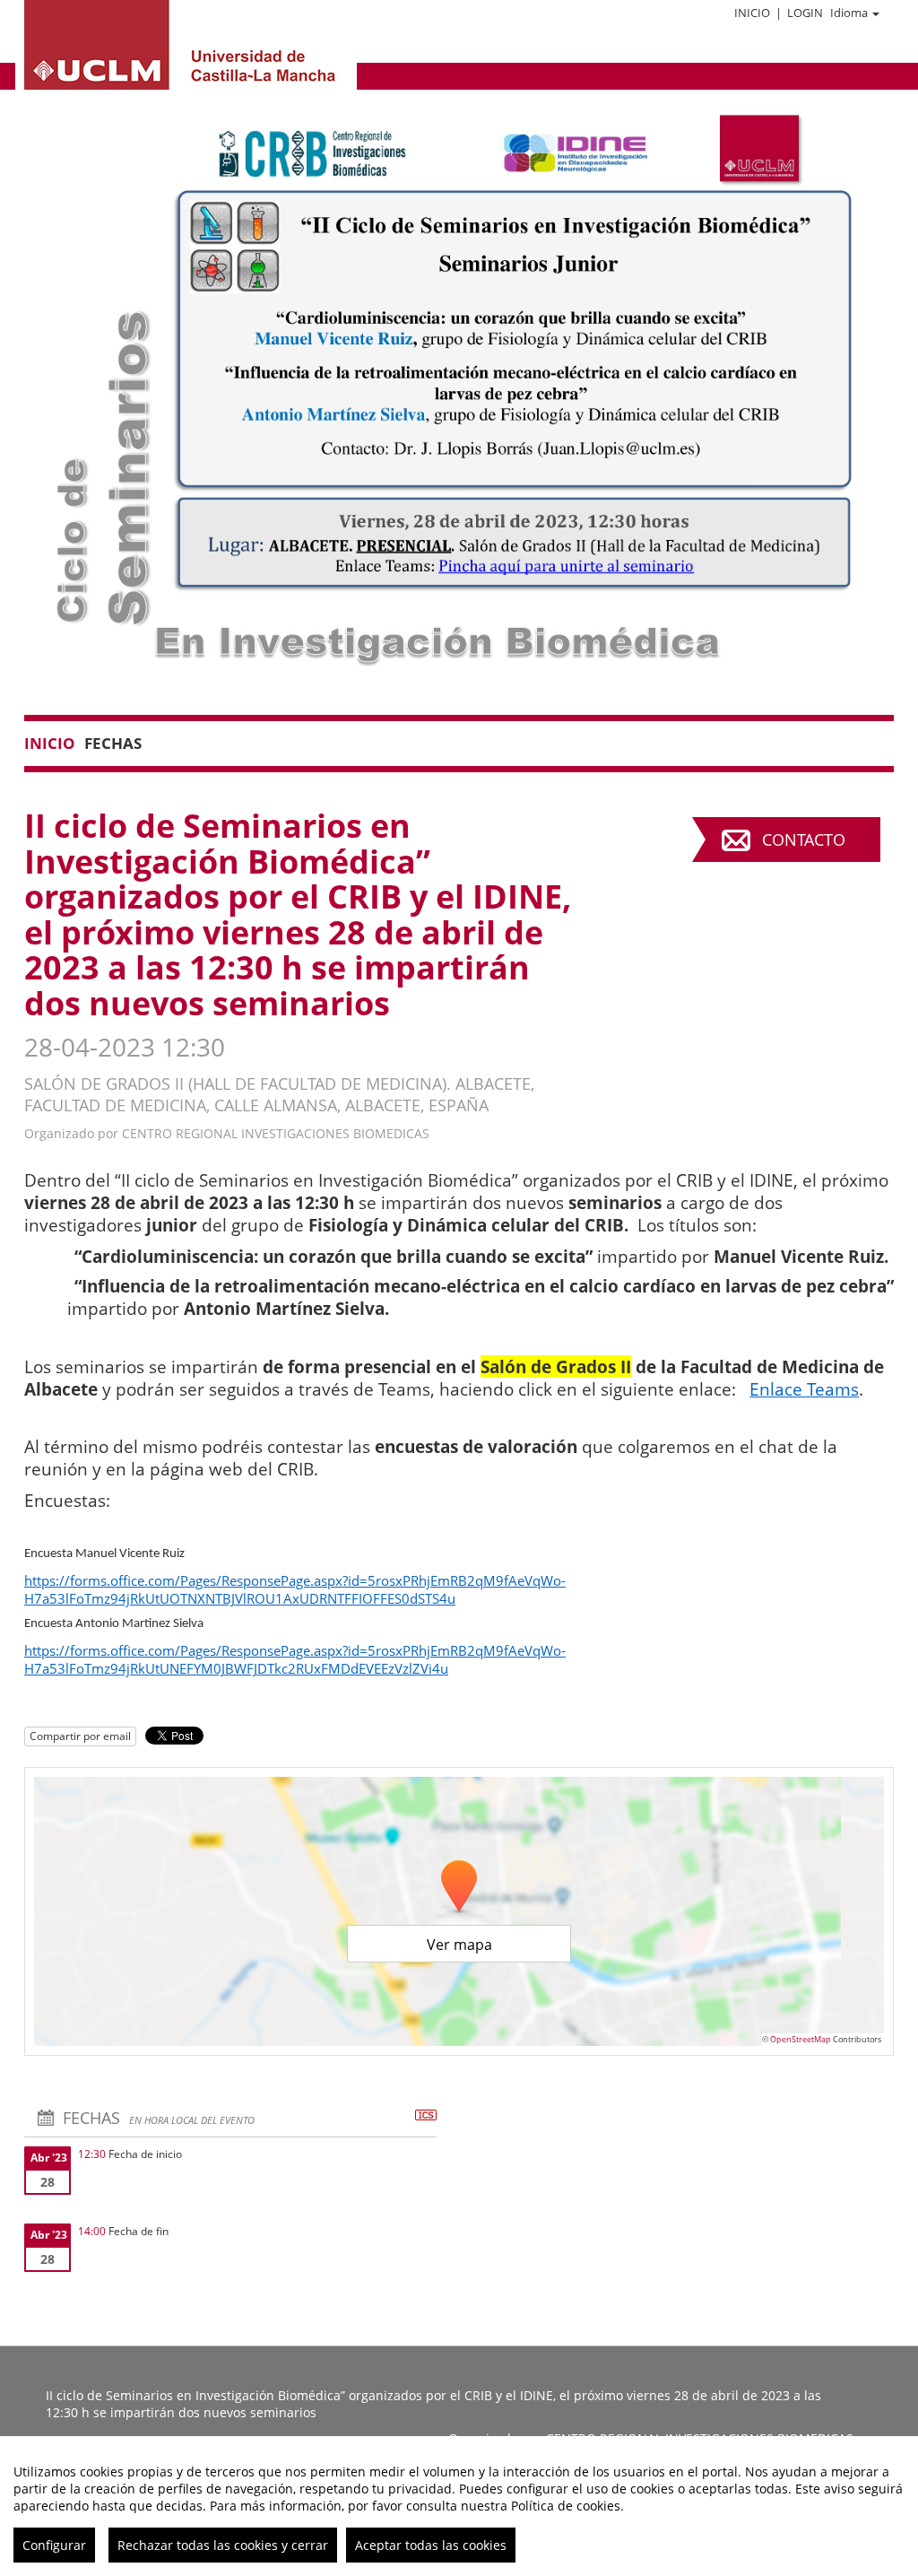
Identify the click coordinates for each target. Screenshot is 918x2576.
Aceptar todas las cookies (431, 2545)
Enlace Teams (804, 1389)
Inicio (752, 13)
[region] (459, 2506)
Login (805, 13)
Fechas (113, 743)
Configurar (54, 2545)
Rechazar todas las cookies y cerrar (223, 2545)
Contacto (804, 840)
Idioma (849, 13)
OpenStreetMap (801, 2039)
